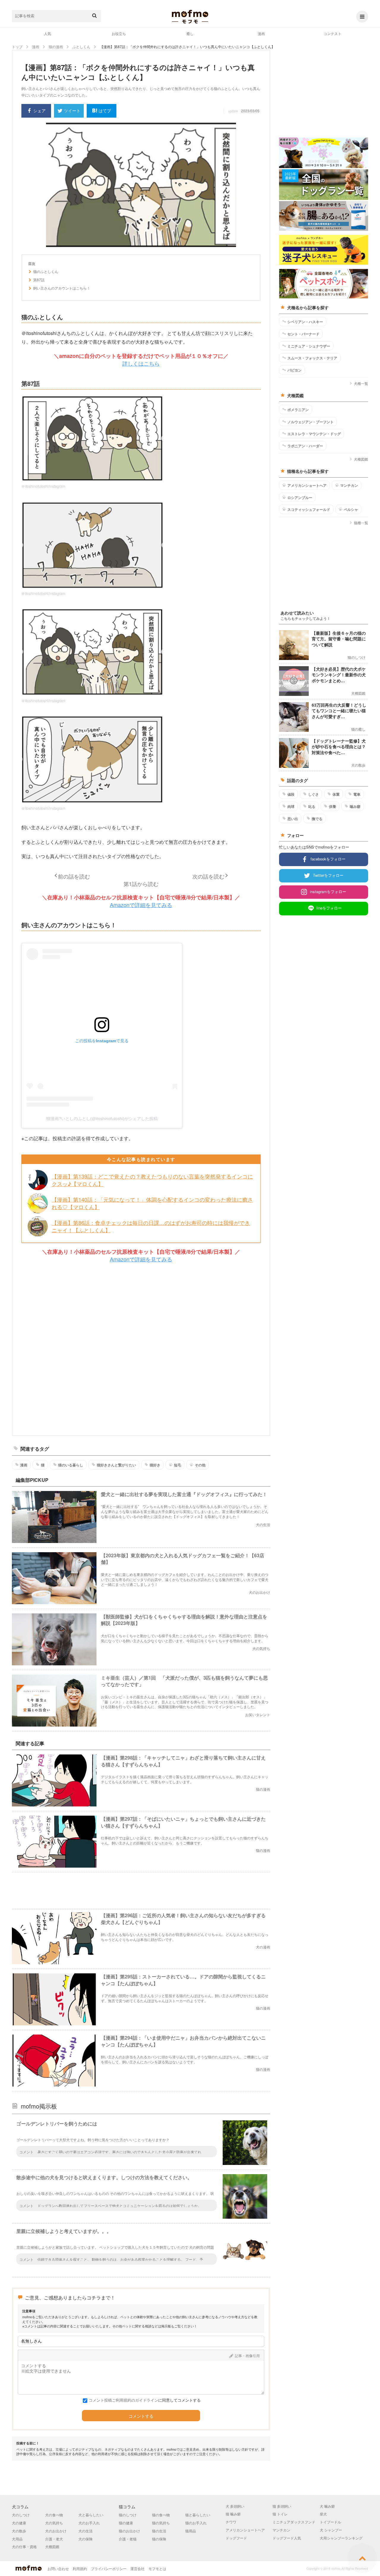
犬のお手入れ (89, 2523)
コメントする (141, 2416)
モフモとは (157, 2568)
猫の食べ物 (161, 2515)
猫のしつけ (128, 2515)
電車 (357, 794)
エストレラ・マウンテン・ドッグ (314, 434)
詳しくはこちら (141, 363)
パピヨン (294, 370)
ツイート (72, 110)
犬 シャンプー (331, 2530)
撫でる (317, 819)
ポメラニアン (298, 410)
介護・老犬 (54, 2539)
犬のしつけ (21, 2515)
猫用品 (191, 2531)
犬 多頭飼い (235, 2506)
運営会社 (137, 2568)
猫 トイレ (280, 2514)
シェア (39, 110)
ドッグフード (236, 2538)
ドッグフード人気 (287, 2538)
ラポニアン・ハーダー (305, 446)
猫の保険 (159, 2539)
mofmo (190, 17)
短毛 (178, 1465)
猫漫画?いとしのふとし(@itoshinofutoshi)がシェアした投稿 (102, 1119)
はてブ (105, 110)
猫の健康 (126, 2523)
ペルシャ (351, 509)
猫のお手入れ (196, 2523)
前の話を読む (74, 876)
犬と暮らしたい (91, 2515)
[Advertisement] (141, 1349)
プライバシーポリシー (109, 2568)
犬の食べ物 (54, 2515)
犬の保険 (85, 2539)
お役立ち (119, 33)
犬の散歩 (19, 2531)
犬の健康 (19, 2523)
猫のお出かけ (129, 2531)
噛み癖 (355, 806)
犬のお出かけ (56, 2531)
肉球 (291, 806)
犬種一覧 (361, 383)
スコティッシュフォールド (309, 509)
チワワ (231, 2522)
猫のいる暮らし (71, 1465)
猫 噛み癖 (233, 2514)
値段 (291, 794)
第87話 (39, 280)
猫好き (155, 1465)
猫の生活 (159, 2531)
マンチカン (349, 485)
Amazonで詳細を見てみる (141, 905)
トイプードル (330, 2522)
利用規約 (80, 2568)
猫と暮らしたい (198, 2515)
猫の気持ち (161, 2523)
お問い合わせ (58, 2568)
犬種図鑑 (361, 459)
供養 (332, 806)
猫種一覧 (361, 523)
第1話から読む (141, 884)
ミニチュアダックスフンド (294, 2522)
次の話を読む (208, 876)
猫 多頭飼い (282, 2506)
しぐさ (313, 794)
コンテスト (332, 33)
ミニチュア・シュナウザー (309, 346)
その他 (200, 1465)
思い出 (293, 819)
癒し (190, 33)
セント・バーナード (303, 334)
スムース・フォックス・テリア (312, 358)
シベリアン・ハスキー (305, 322)
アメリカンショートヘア (307, 485)
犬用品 (17, 2539)
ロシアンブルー (300, 497)
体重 (336, 794)
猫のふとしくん (46, 271)
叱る (312, 806)
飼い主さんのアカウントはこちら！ (62, 288)
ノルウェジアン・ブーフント (311, 422)
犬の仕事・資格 (24, 2546)
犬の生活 (85, 2531)
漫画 (261, 33)
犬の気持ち (54, 2523)
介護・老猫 (128, 2539)
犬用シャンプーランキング (341, 2538)
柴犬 (323, 2514)
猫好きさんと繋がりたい (116, 1465)
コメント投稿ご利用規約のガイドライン (123, 2400)
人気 (47, 33)
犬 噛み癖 (327, 2506)
